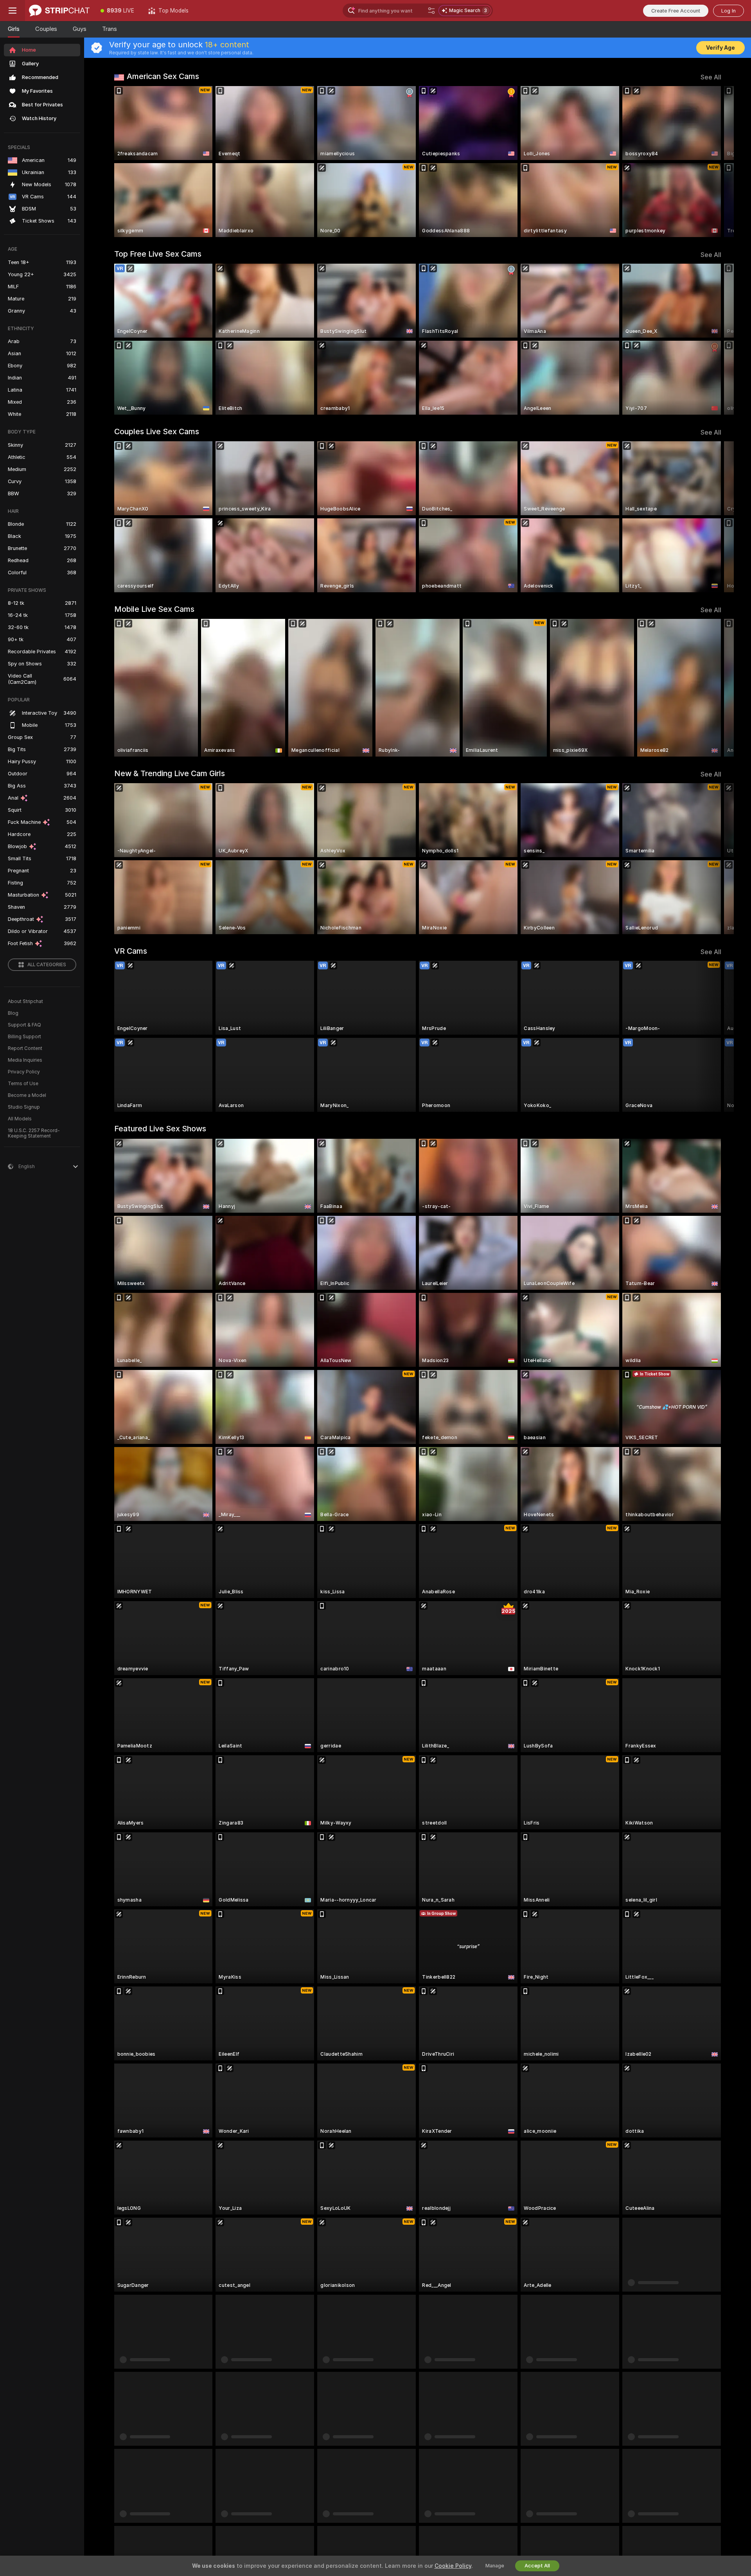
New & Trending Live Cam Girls (170, 773)
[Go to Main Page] (59, 11)
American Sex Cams (163, 76)
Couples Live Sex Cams (157, 431)
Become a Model (27, 1095)
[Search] (431, 11)
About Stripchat (25, 1001)
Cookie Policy (453, 2566)
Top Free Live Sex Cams (158, 254)
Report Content (25, 1048)
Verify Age (720, 48)
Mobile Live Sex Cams (154, 609)
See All (711, 77)
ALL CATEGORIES (47, 965)
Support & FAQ (24, 1025)
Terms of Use (23, 1084)
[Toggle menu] (13, 11)
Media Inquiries (25, 1060)
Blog (13, 1013)
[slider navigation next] (714, 162)
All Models (20, 1119)
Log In (729, 11)
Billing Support (24, 1037)
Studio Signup (24, 1107)
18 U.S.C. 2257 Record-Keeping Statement (34, 1133)
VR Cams (131, 951)
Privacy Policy (24, 1072)
